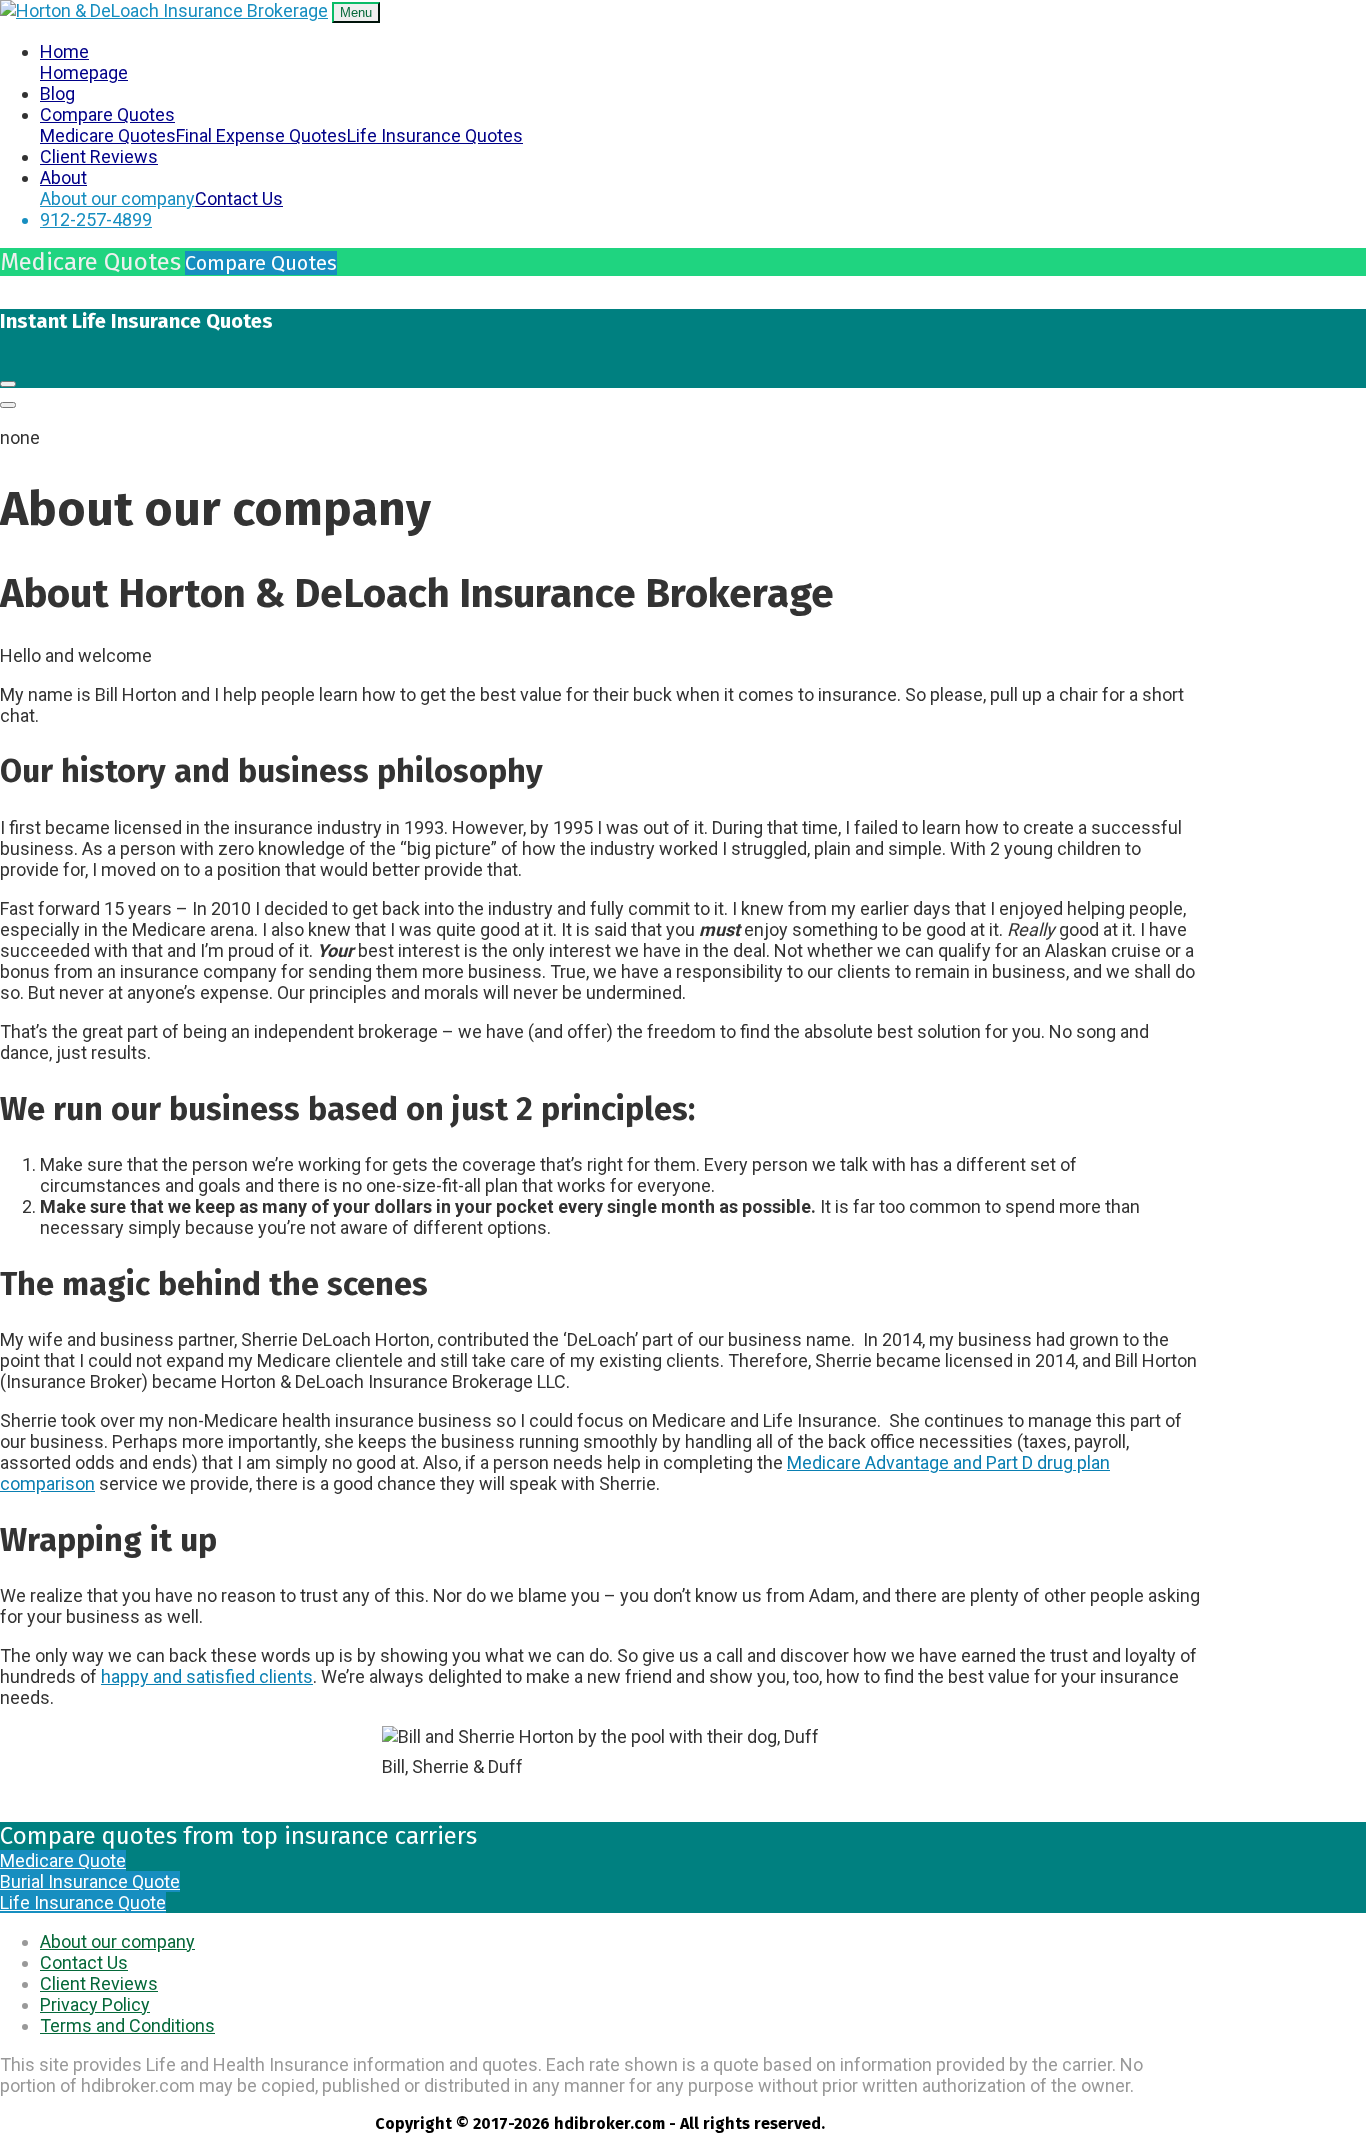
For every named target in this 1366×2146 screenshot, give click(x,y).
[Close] (8, 384)
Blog (57, 93)
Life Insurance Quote (83, 1902)
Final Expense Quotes (261, 135)
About (63, 177)
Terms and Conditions (127, 2025)
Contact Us (239, 198)
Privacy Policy (95, 2004)
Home (64, 51)
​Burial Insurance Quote (90, 1881)
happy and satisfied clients (207, 1676)
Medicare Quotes (108, 135)
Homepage (84, 72)
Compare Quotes (107, 114)
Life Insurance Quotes (435, 135)
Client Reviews (99, 156)
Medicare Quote (63, 1860)
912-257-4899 (96, 219)
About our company (117, 198)
